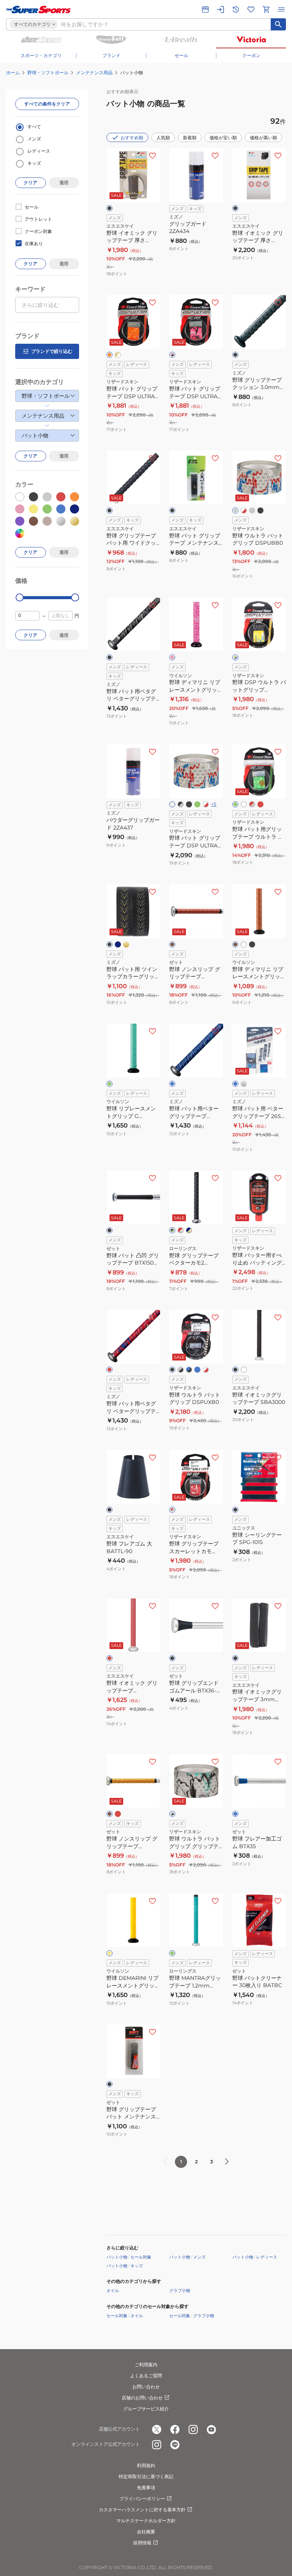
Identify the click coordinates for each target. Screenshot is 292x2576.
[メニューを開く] (281, 10)
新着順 (190, 138)
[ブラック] (109, 208)
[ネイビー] (118, 944)
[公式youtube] (211, 2429)
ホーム (13, 73)
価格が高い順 (263, 138)
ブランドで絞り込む (52, 351)
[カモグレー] (252, 510)
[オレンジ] (109, 355)
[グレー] (235, 510)
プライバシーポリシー (142, 2499)
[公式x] (157, 2429)
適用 (64, 183)
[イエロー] (109, 1953)
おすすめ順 (132, 138)
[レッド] (260, 804)
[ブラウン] (172, 944)
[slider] (20, 597)
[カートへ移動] (266, 10)
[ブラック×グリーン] (172, 1230)
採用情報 (142, 2543)
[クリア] (244, 1370)
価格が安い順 (223, 138)
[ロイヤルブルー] (197, 1370)
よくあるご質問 (146, 2376)
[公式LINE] (175, 2445)
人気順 (163, 138)
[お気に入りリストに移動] (251, 10)
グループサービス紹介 (146, 2409)
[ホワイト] (172, 804)
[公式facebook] (175, 2429)
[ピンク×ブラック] (172, 355)
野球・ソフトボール (48, 73)
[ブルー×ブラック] (189, 1370)
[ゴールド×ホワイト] (118, 355)
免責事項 (146, 2487)
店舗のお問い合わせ (142, 2398)
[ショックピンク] (172, 657)
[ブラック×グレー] (181, 804)
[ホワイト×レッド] (244, 510)
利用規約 (146, 2465)
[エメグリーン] (197, 804)
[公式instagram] (193, 2429)
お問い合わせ (146, 2387)
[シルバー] (244, 1084)
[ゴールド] (126, 944)
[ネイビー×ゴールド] (189, 1230)
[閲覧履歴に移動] (236, 10)
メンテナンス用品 (94, 73)
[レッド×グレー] (252, 804)
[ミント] (172, 1953)
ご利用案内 (146, 2365)
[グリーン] (235, 804)
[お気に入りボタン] (152, 156)
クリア (30, 183)
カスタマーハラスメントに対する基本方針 (142, 2510)
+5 (214, 804)
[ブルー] (172, 1084)
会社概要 (146, 2532)
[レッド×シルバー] (181, 1230)
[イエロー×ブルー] (235, 657)
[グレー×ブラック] (181, 1370)
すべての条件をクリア (47, 104)
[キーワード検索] (278, 24)
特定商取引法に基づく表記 (146, 2476)
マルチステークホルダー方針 (146, 2521)
